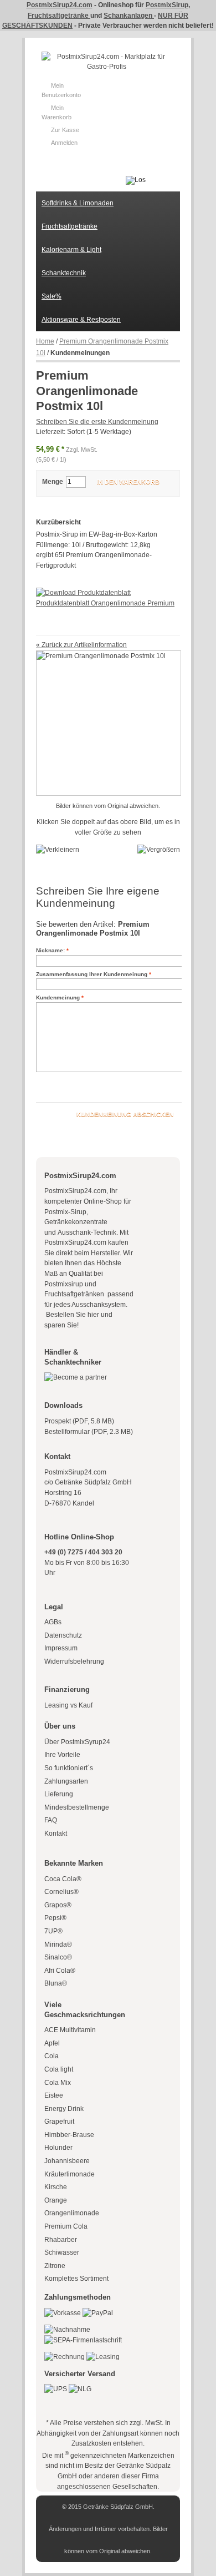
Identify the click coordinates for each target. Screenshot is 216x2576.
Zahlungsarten (66, 1781)
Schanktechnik (64, 273)
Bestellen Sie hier (72, 1315)
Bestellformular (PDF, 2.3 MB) (89, 1432)
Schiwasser (62, 2252)
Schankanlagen (129, 16)
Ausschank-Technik (87, 1233)
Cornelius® (61, 1892)
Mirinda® (58, 1944)
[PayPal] (98, 2313)
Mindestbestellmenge (77, 1807)
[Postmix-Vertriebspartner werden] (76, 1377)
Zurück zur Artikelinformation (81, 645)
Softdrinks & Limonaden (78, 203)
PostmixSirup (167, 5)
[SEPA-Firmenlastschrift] (83, 2340)
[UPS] (56, 2389)
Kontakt (56, 1833)
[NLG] (80, 2389)
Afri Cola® (60, 1971)
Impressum (61, 1648)
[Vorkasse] (63, 2313)
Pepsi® (55, 1918)
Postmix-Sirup (65, 1212)
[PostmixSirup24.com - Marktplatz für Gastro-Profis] (107, 62)
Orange (56, 2200)
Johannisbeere (67, 2161)
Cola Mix (58, 2083)
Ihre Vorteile (62, 1755)
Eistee (54, 2095)
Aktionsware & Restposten (81, 320)
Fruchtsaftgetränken (75, 1294)
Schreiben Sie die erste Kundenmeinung (97, 422)
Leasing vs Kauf (68, 1705)
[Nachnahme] (67, 2330)
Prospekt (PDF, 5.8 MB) (79, 1421)
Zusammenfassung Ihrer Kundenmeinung (92, 974)
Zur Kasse (65, 130)
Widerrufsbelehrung (74, 1661)
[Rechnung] (65, 2357)
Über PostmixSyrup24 (77, 1742)
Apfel (52, 2043)
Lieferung (59, 1794)
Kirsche (56, 2187)
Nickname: (50, 950)
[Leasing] (103, 2357)
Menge (53, 482)
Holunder (58, 2148)
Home (45, 341)
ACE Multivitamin (70, 2030)
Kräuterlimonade (70, 2174)
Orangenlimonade (72, 2213)
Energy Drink (64, 2109)
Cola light (59, 2069)
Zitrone (55, 2266)
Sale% (52, 296)
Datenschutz (63, 1635)
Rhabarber (61, 2240)
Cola (52, 2056)
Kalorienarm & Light (71, 250)
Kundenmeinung (58, 997)
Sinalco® (58, 1957)
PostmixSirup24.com (60, 5)
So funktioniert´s (69, 1768)
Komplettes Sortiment (76, 2279)
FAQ (51, 1820)
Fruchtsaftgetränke (59, 16)
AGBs (53, 1622)
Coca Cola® (63, 1879)
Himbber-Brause (69, 2135)
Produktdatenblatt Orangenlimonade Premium (105, 603)
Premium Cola (66, 2226)
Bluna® (56, 1983)
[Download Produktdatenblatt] (83, 593)
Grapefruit (59, 2122)
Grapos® (58, 1905)
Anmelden (64, 143)
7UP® (53, 1931)
